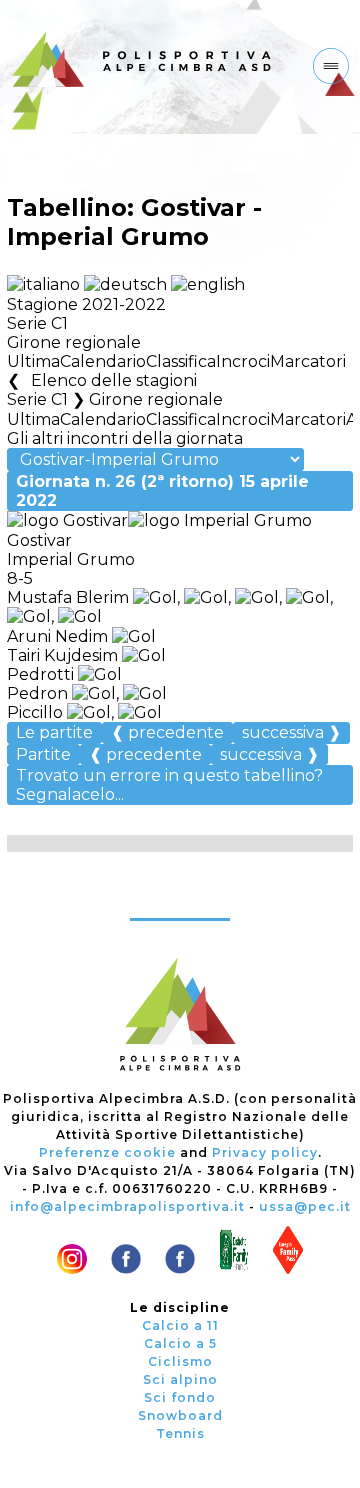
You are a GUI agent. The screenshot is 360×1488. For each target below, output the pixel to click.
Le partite (54, 732)
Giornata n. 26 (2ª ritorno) (162, 491)
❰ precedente (167, 732)
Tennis (180, 1433)
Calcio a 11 (180, 1325)
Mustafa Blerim (68, 597)
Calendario (103, 361)
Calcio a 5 (180, 1343)
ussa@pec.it (305, 1206)
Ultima (33, 361)
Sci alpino (180, 1379)
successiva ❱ (291, 732)
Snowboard (180, 1415)
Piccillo (37, 712)
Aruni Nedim (57, 636)
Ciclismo (180, 1361)
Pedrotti (42, 674)
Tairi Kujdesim (62, 655)
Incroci (243, 361)
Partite (43, 754)
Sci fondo (180, 1397)
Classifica (181, 361)
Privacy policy (265, 1152)
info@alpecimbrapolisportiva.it (127, 1206)
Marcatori (308, 361)
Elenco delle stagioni (113, 380)
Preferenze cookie (107, 1152)
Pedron (39, 693)
